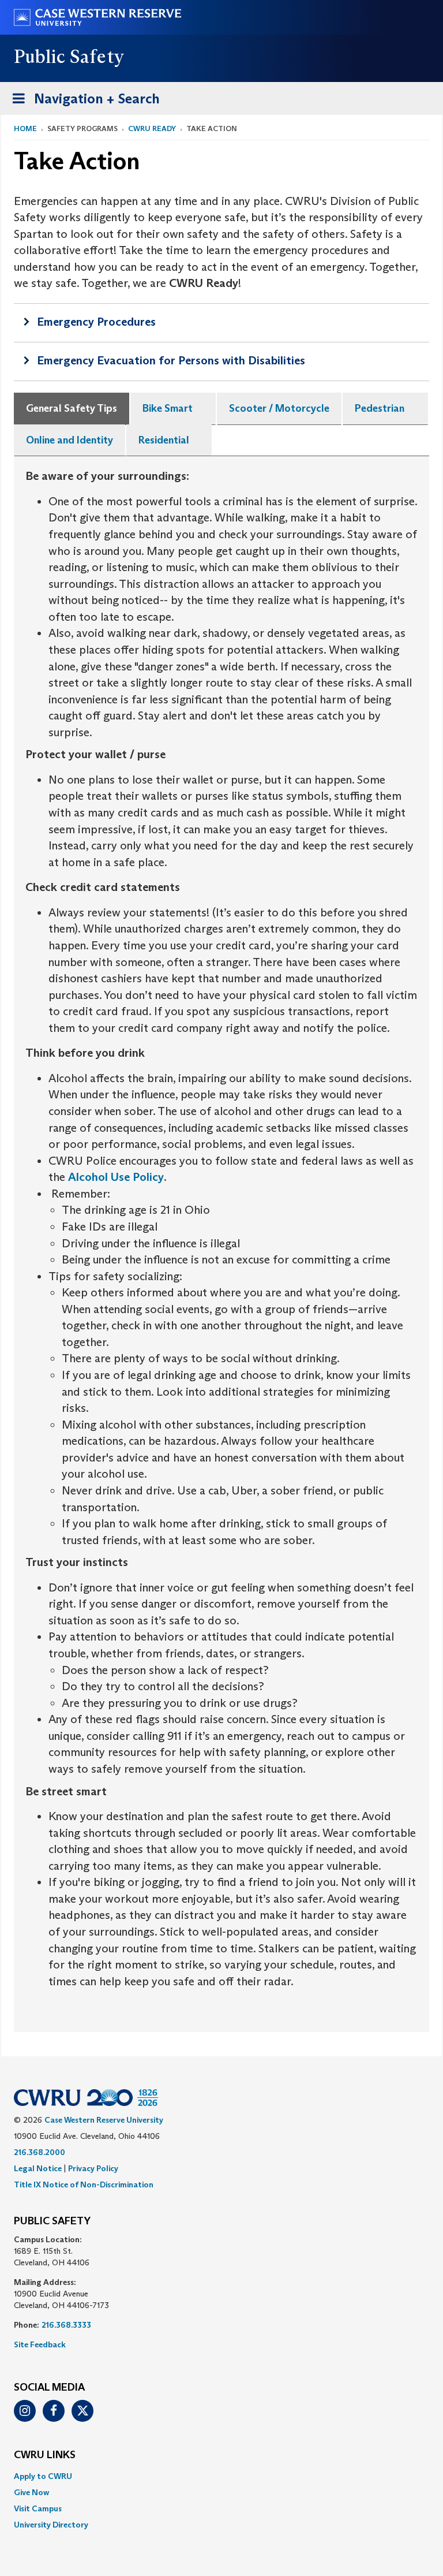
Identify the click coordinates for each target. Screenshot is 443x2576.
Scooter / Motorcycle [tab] (279, 408)
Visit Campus (38, 2508)
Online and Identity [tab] (70, 440)
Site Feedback (40, 2344)
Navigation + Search (82, 102)
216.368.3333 (66, 2325)
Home (25, 128)
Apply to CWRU (43, 2476)
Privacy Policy (93, 2168)
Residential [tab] (164, 440)
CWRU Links (45, 2455)
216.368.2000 (40, 2152)
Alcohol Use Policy (116, 1177)
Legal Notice (38, 2168)
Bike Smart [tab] (168, 408)
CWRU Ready (152, 128)
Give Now (31, 2492)
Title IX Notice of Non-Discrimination (84, 2184)
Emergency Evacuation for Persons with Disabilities (171, 360)
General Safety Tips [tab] (72, 408)
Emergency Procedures (96, 322)
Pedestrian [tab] (380, 408)
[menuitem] (221, 2476)
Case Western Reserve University (104, 2120)
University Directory (51, 2525)
